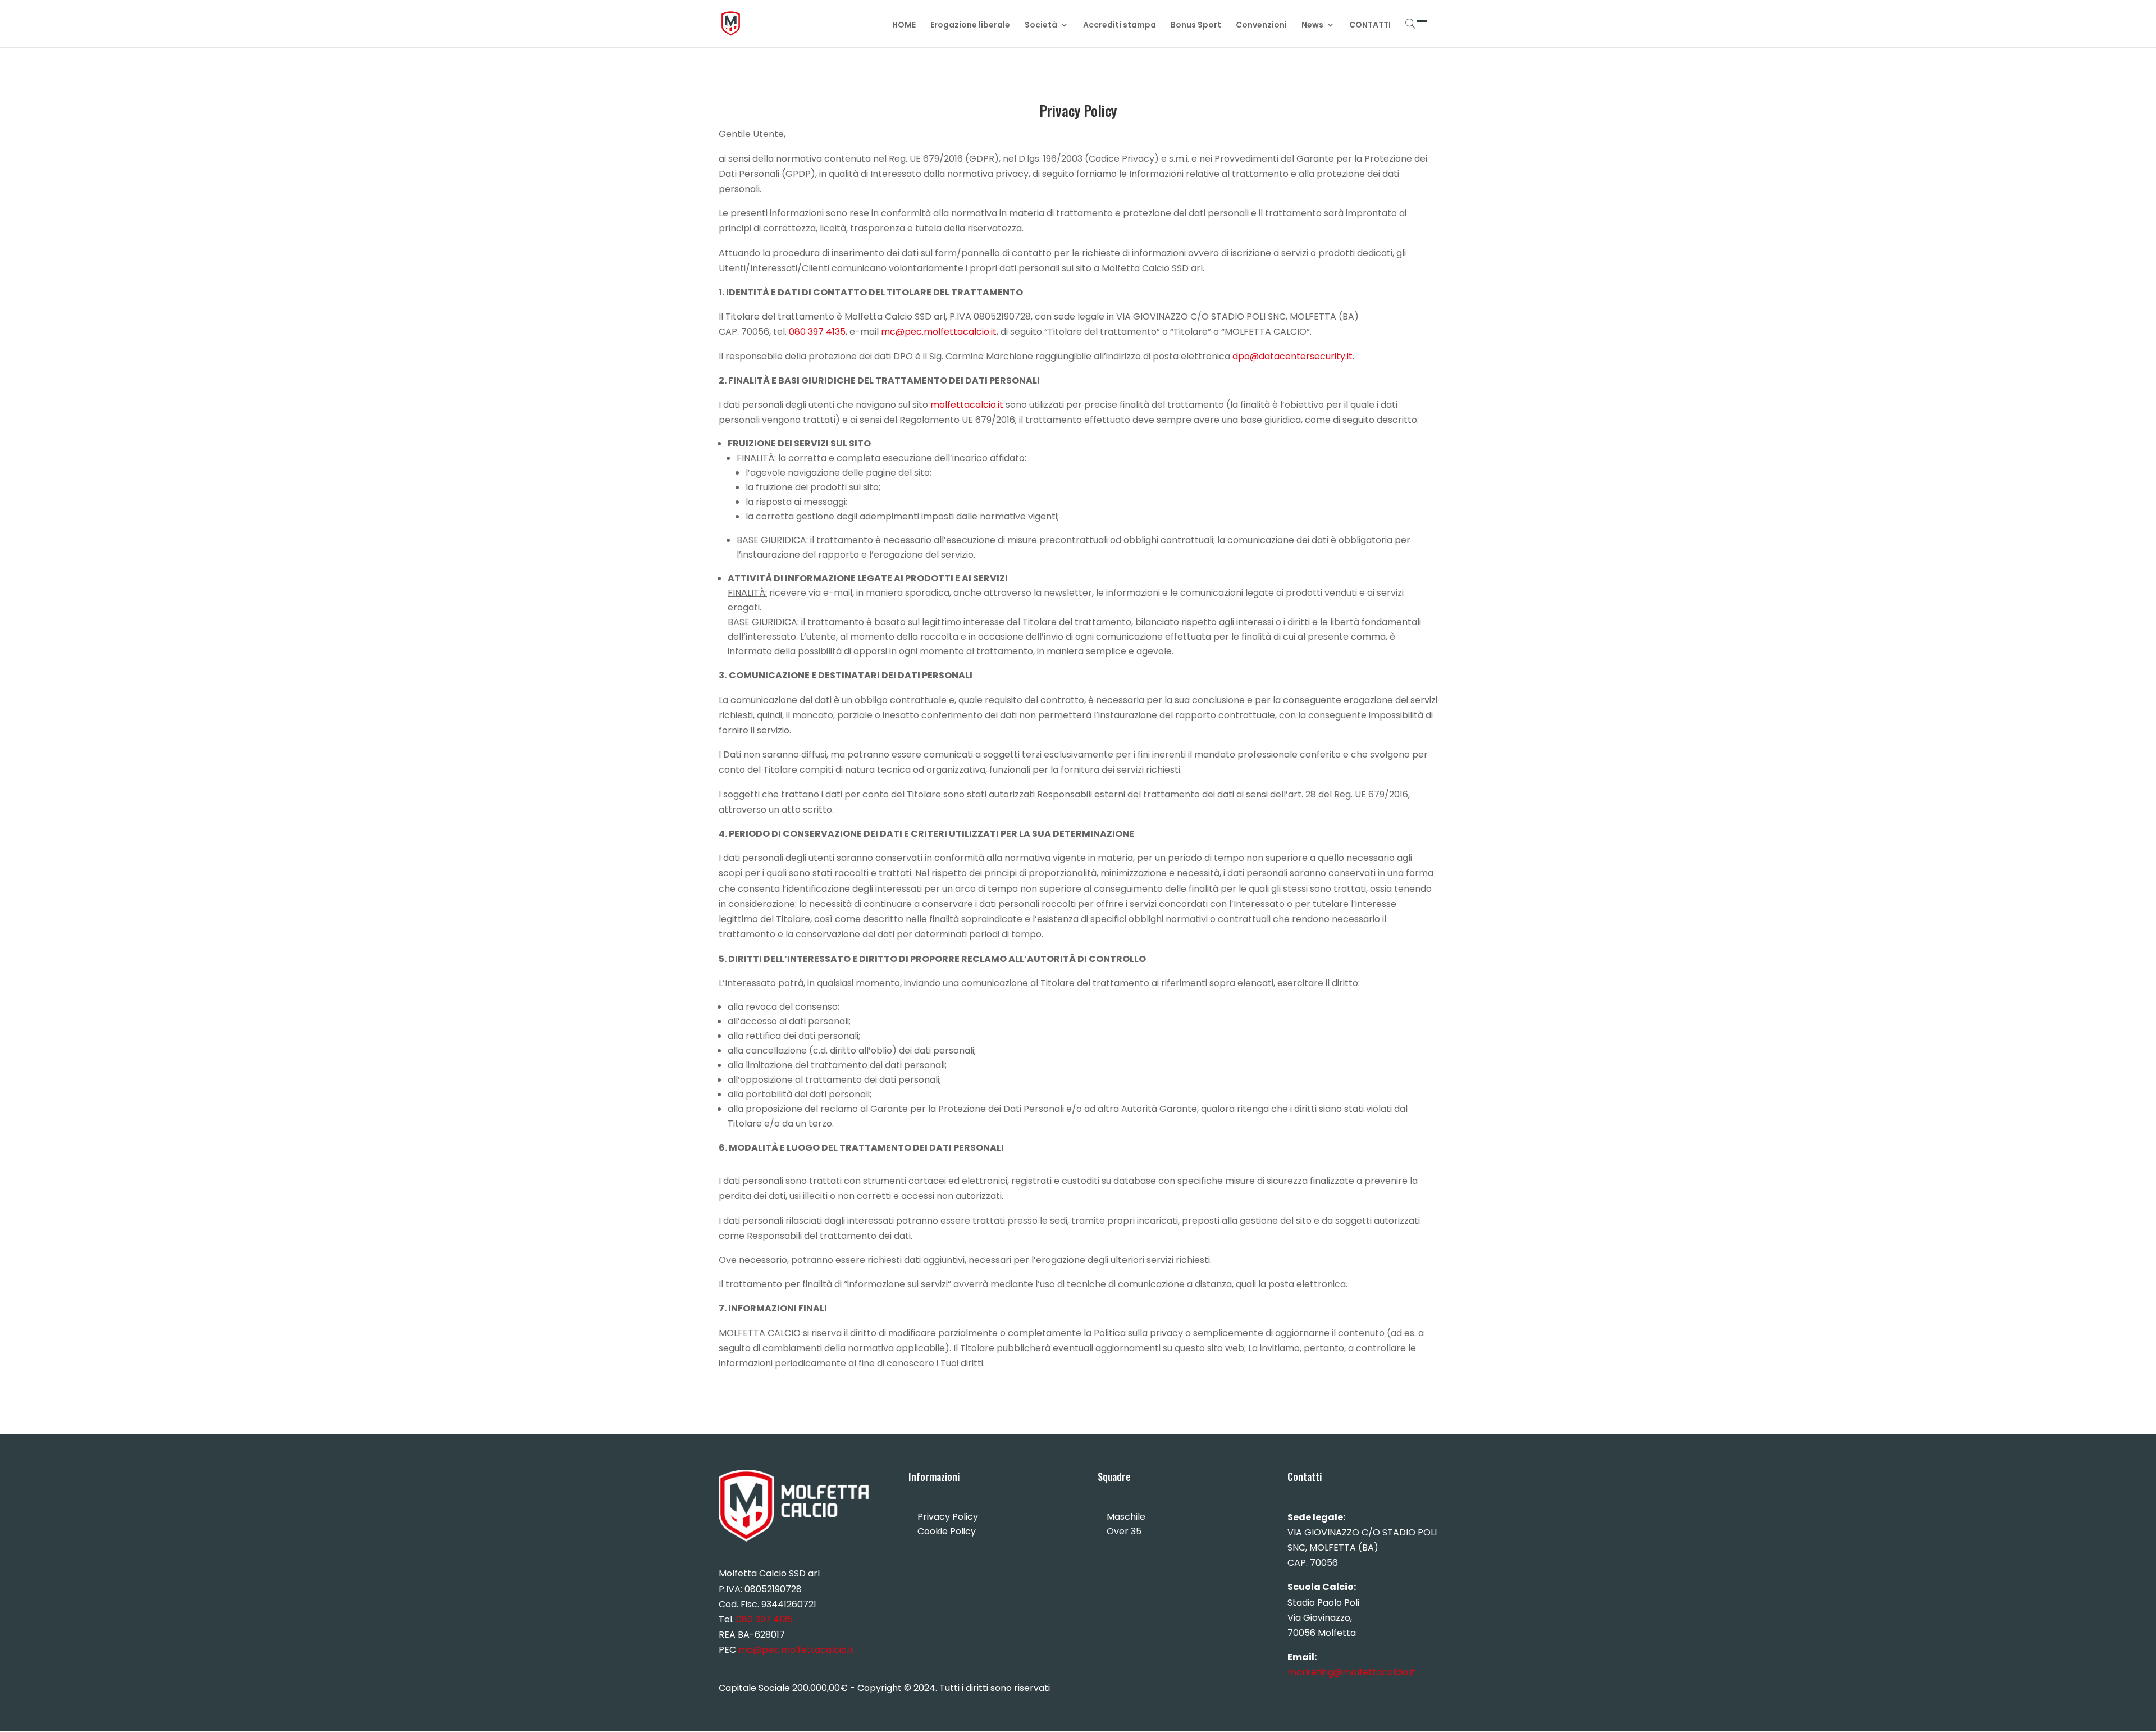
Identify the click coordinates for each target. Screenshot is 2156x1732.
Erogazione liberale (970, 26)
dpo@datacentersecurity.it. (1293, 356)
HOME (904, 26)
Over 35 (1124, 1531)
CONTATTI (1370, 26)
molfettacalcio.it (967, 405)
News (1312, 26)
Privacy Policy (948, 1517)
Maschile (1126, 1517)
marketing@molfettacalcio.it (1351, 1672)
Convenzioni (1261, 26)
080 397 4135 (817, 332)
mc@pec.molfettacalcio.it (939, 332)
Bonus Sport (1196, 26)
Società (1041, 26)
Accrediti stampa (1120, 26)
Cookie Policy (947, 1531)
